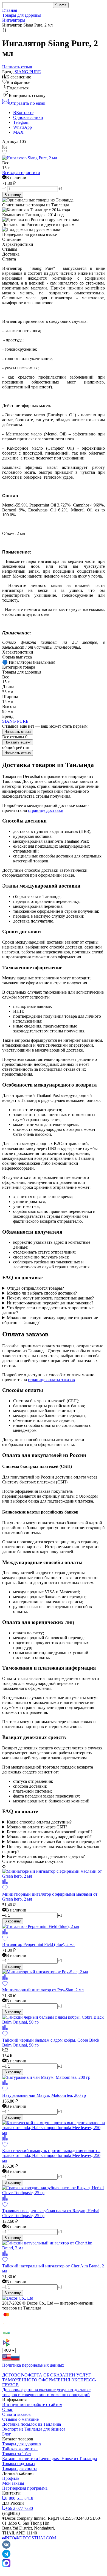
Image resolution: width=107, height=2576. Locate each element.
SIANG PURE (28, 72)
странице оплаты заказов (51, 1380)
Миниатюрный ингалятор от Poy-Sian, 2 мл (43, 1990)
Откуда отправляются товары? (35, 1288)
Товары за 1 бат (17, 2454)
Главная (10, 10)
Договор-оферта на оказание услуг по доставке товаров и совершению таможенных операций (46, 2392)
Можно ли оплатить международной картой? (49, 1837)
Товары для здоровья (22, 15)
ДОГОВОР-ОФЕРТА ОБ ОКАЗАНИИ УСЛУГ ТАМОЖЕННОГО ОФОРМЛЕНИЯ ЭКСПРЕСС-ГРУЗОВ (49, 2380)
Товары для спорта (20, 2468)
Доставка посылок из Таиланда (32, 2424)
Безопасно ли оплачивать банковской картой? (50, 1832)
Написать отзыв (18, 732)
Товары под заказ (18, 2464)
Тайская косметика (20, 2449)
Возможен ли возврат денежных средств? (46, 1856)
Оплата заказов (16, 2414)
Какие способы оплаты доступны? (39, 1822)
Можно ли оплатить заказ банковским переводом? (54, 1842)
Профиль (11, 2478)
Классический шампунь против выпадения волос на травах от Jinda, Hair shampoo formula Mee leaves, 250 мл (51, 2155)
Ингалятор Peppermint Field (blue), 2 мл (38, 1944)
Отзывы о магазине (20, 2419)
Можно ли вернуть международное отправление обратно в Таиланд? (50, 1320)
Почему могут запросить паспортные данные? (50, 1298)
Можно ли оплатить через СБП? (37, 1827)
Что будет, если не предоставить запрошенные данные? (48, 1310)
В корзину (13, 195)
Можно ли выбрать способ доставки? (42, 1293)
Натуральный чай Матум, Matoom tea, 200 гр (44, 2095)
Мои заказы (13, 2483)
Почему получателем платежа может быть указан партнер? (51, 1849)
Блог (7, 2434)
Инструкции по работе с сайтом (32, 2404)
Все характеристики (21, 173)
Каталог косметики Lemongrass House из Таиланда (50, 2459)
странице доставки (46, 810)
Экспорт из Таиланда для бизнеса (34, 2429)
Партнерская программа (25, 2488)
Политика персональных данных (33, 2365)
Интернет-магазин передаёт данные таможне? (50, 1303)
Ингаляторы (14, 20)
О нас (8, 2409)
